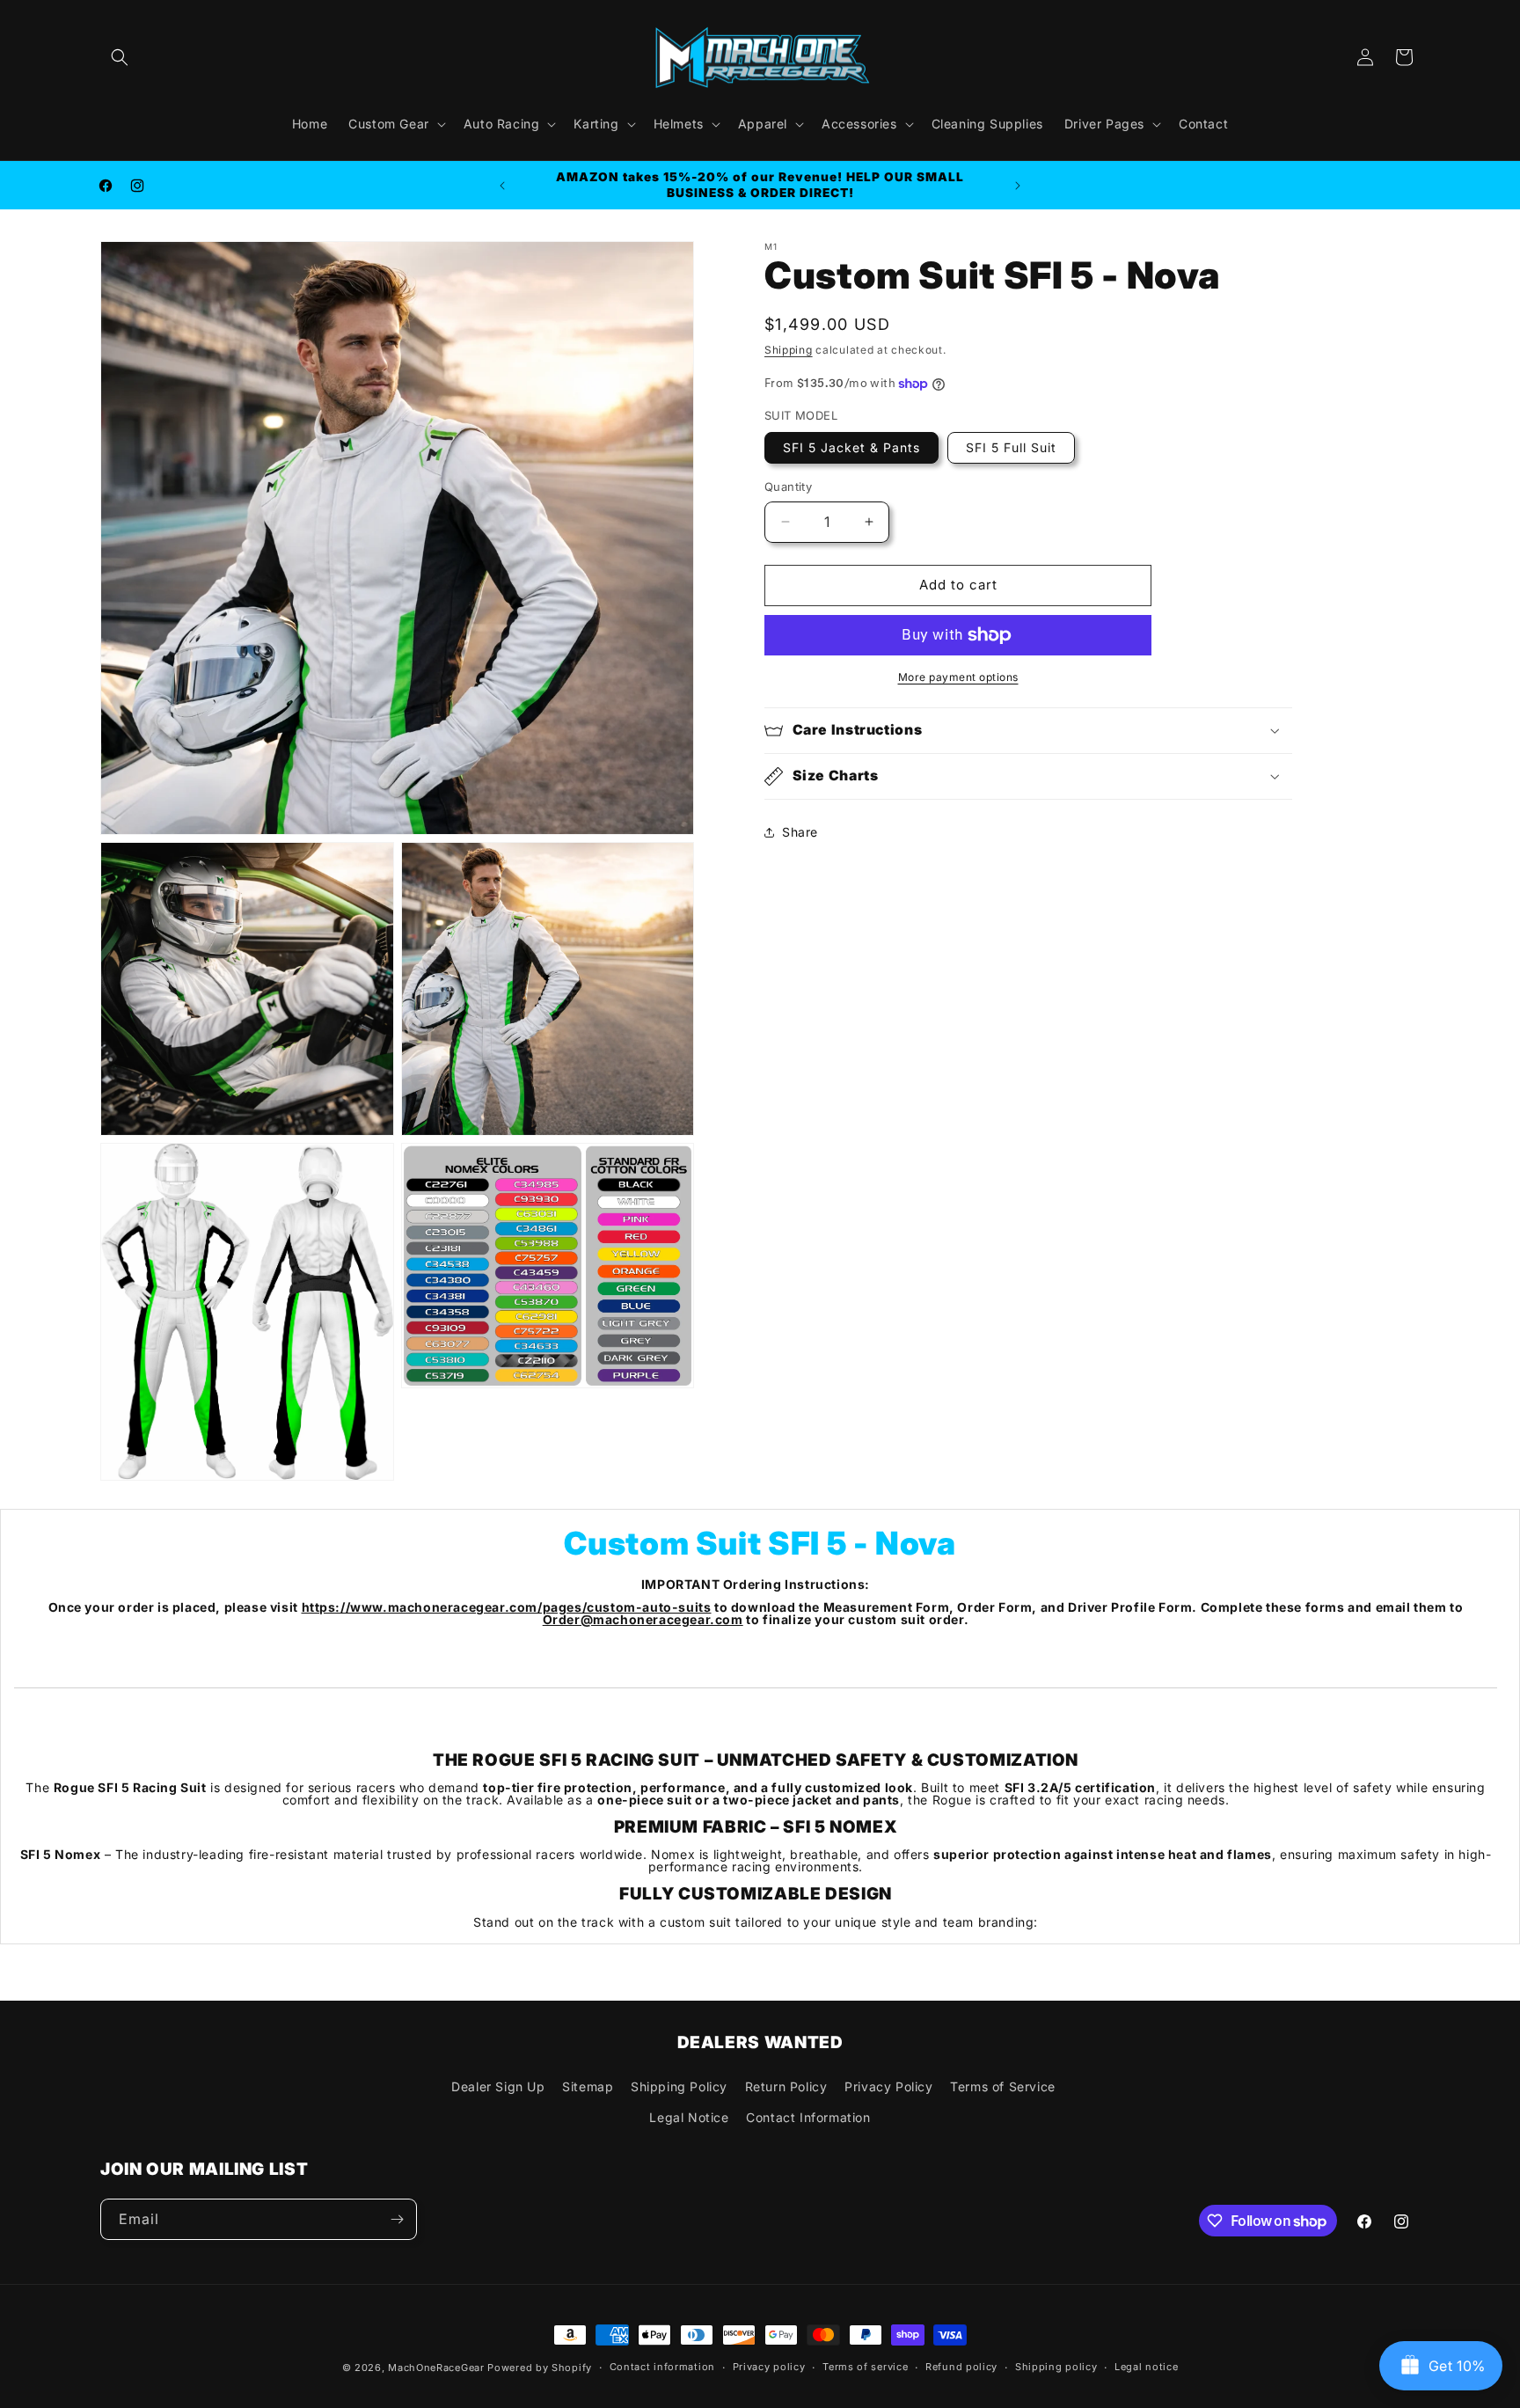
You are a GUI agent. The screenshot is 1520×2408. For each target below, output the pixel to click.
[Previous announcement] (502, 186)
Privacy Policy (888, 2086)
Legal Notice (689, 2117)
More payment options (958, 677)
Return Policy (786, 2086)
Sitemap (588, 2086)
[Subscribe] (397, 2219)
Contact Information (808, 2117)
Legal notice (1146, 2368)
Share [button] (800, 832)
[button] (120, 57)
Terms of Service (1003, 2086)
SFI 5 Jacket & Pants (851, 447)
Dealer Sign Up (498, 2086)
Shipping (789, 350)
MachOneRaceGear (436, 2368)
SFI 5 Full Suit (1011, 447)
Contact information (662, 2368)
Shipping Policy (679, 2086)
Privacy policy (769, 2368)
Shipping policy (1056, 2368)
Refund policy (961, 2368)
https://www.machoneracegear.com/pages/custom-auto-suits (507, 1607)
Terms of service (865, 2368)
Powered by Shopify (540, 2368)
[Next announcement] (1018, 186)
